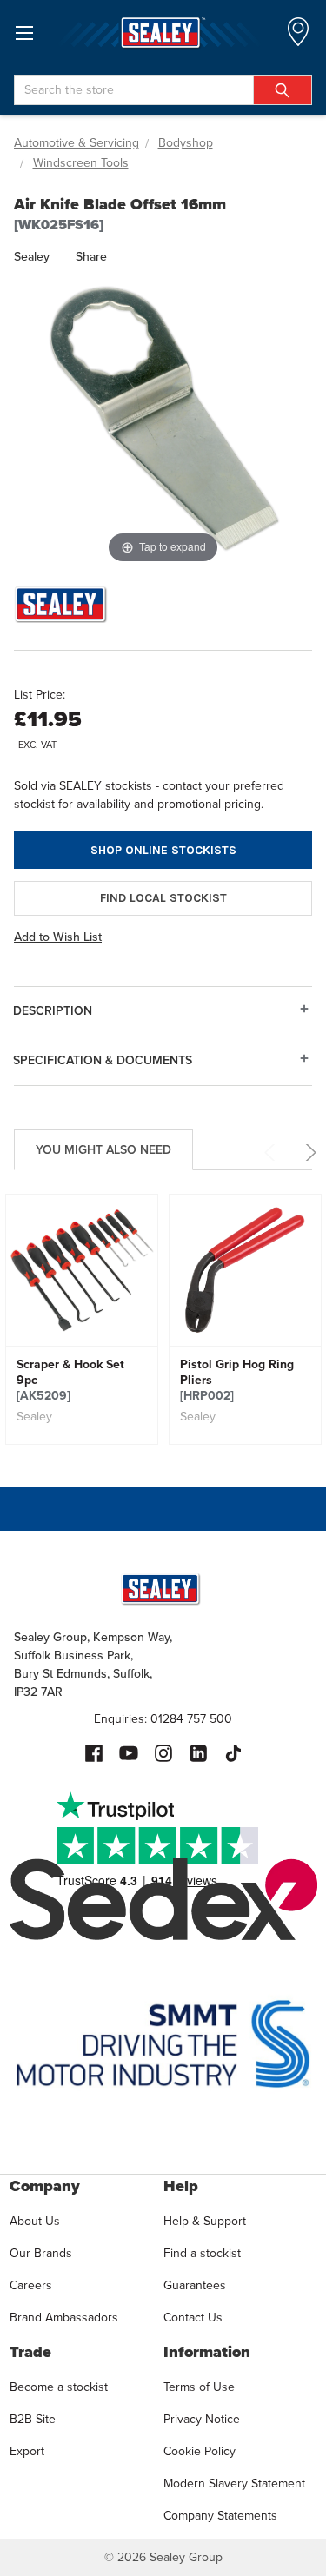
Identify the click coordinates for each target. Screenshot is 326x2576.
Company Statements (220, 2516)
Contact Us (193, 2318)
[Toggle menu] (24, 33)
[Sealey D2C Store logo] (163, 33)
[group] (82, 1319)
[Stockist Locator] (298, 37)
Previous (273, 1152)
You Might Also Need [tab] (103, 1150)
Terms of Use (199, 2387)
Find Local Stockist (163, 898)
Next (308, 1152)
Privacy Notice (202, 2419)
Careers (31, 2285)
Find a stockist (202, 2253)
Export (27, 2451)
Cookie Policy (200, 2451)
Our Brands (41, 2253)
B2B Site (33, 2419)
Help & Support (205, 2221)
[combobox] (163, 90)
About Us (35, 2221)
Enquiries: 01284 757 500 (163, 1719)
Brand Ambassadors (64, 2318)
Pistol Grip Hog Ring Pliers (237, 1381)
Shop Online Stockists (163, 850)
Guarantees (195, 2285)
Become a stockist (59, 2387)
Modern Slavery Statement (234, 2483)
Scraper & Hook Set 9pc (70, 1381)
